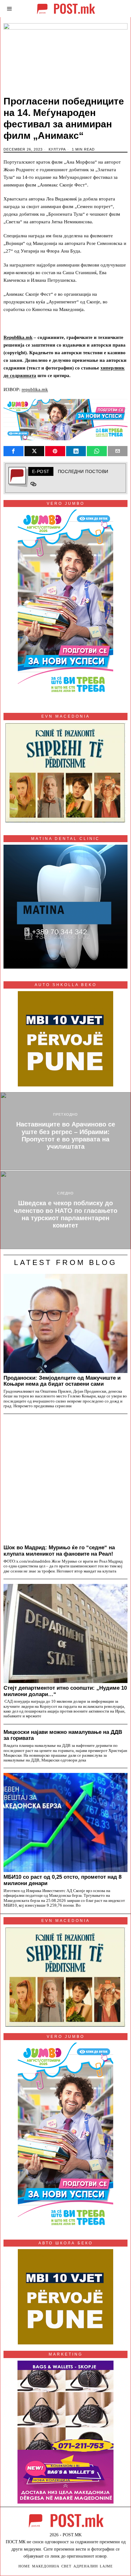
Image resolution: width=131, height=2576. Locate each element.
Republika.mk (18, 337)
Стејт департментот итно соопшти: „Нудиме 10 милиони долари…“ (65, 1691)
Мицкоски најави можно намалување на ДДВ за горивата (63, 1735)
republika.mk (35, 389)
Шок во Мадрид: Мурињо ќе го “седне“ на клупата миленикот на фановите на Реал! (59, 1551)
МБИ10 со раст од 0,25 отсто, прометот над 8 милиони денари (62, 1880)
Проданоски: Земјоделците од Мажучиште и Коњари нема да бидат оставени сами (62, 1381)
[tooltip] (14, 451)
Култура (57, 149)
